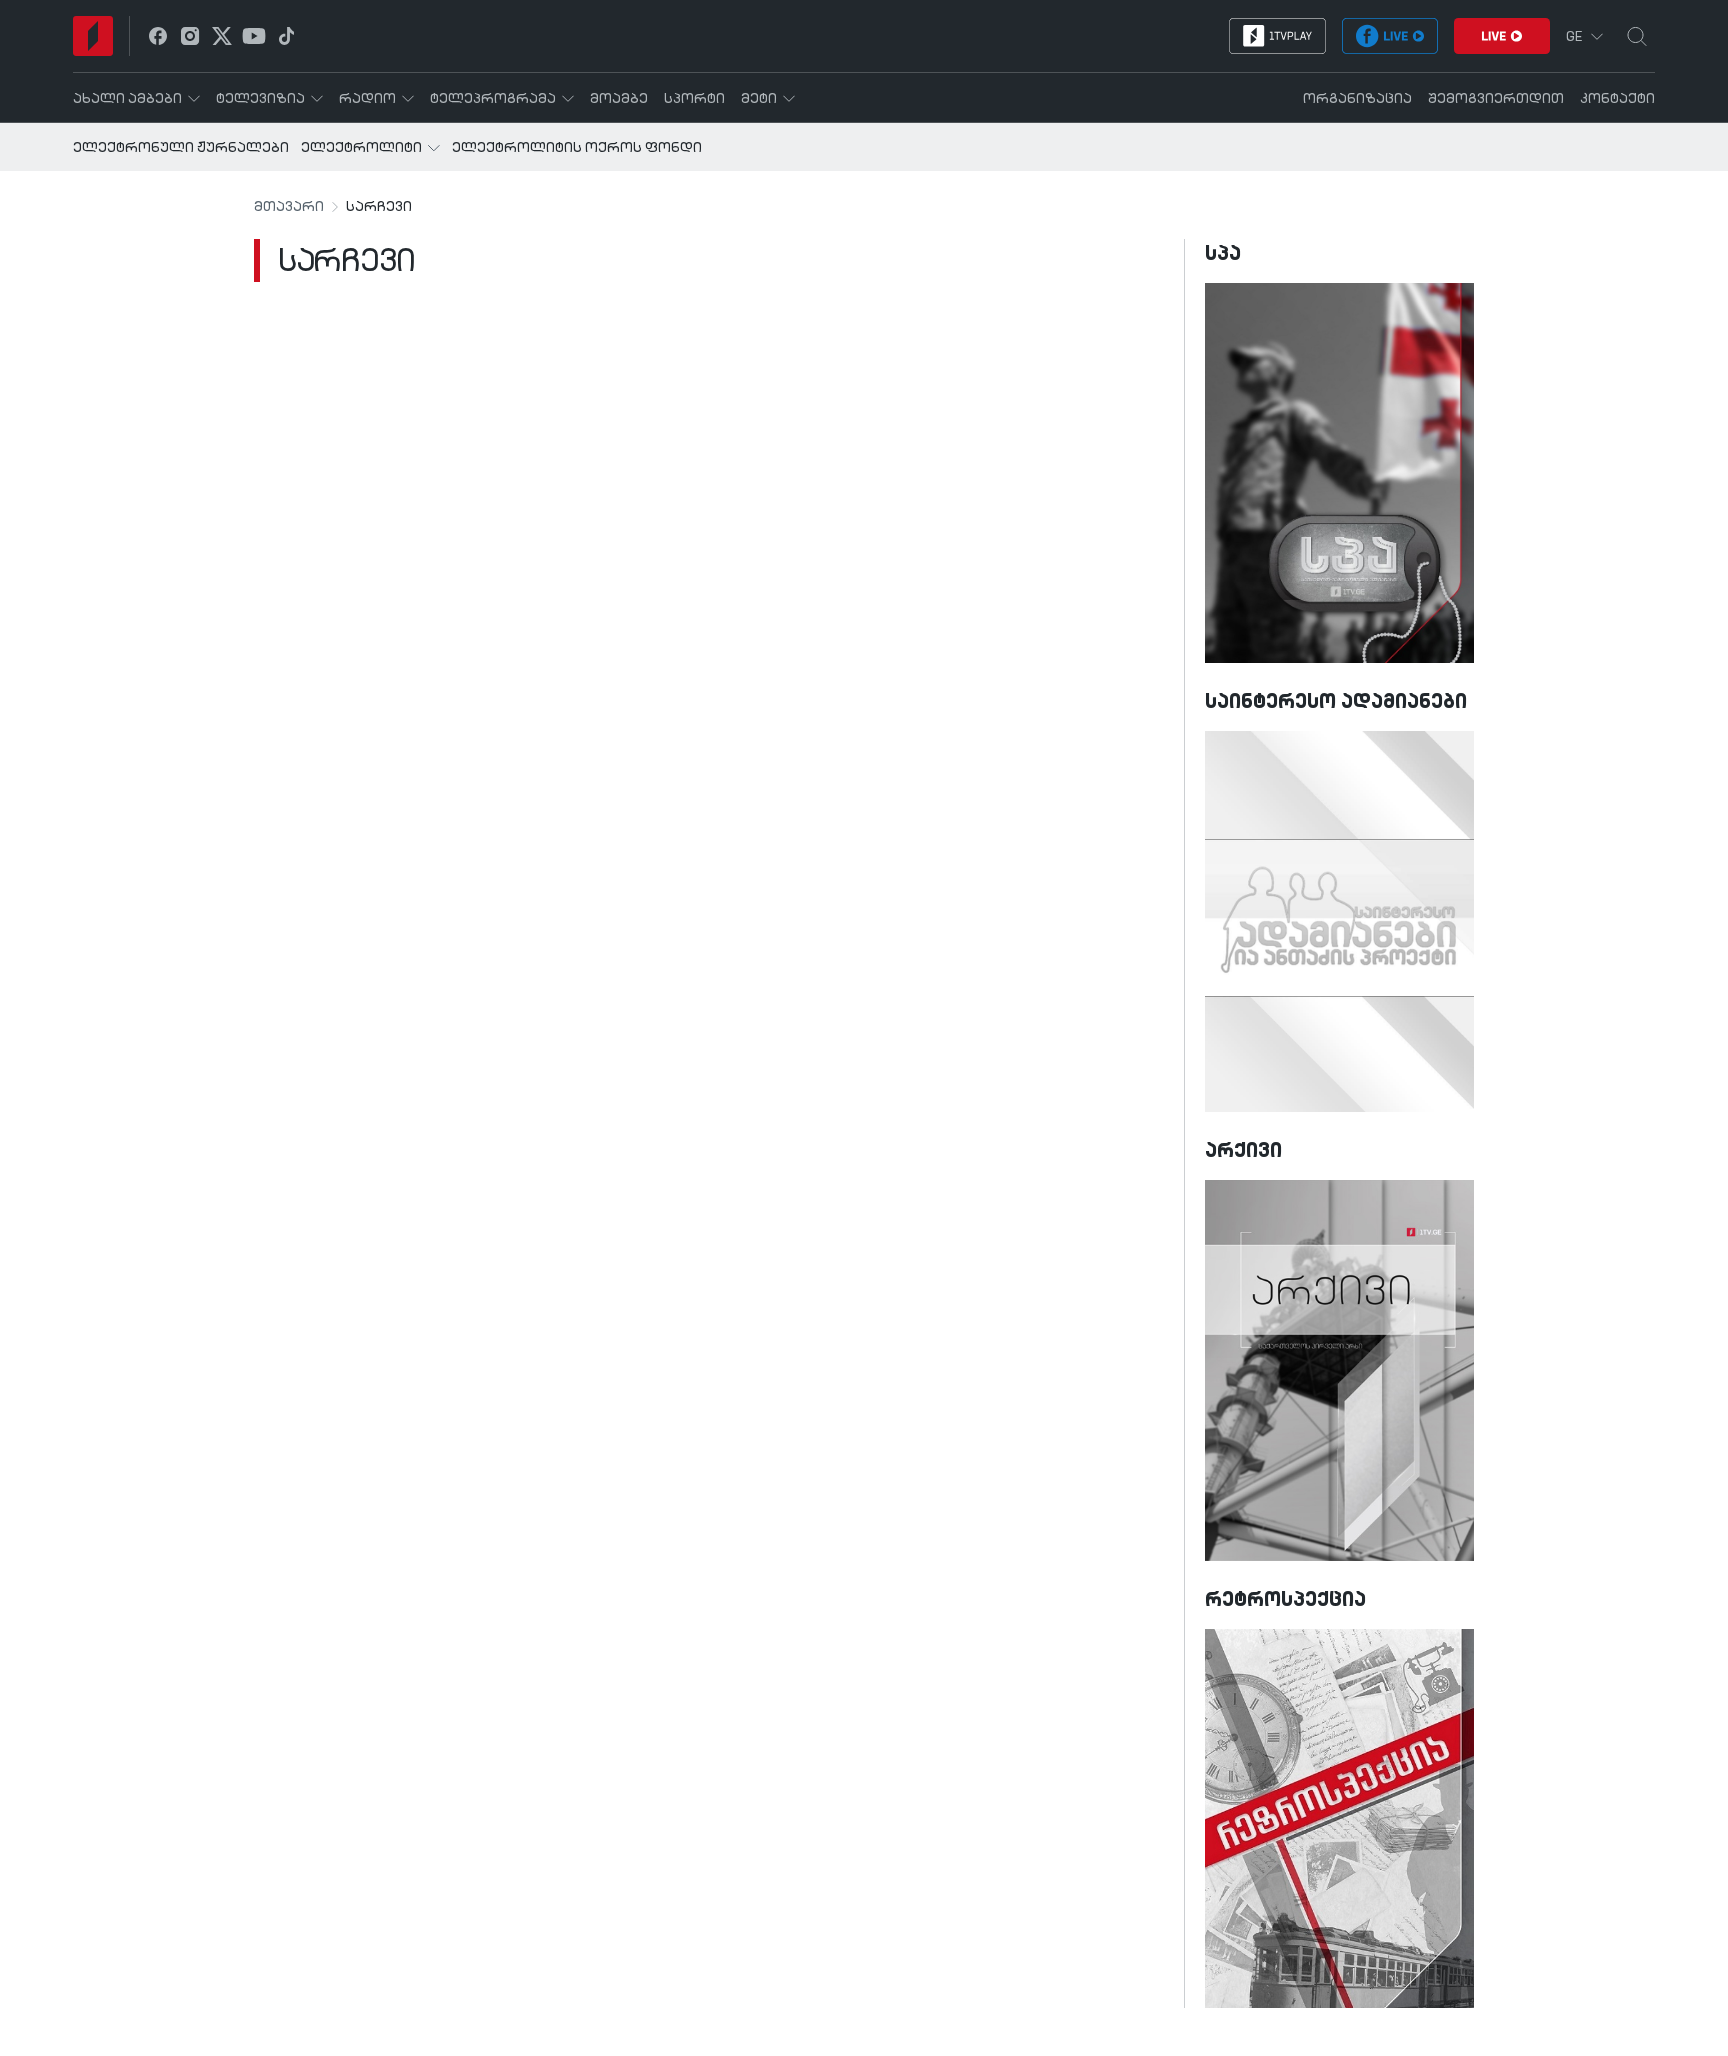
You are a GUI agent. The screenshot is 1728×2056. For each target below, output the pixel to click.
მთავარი (289, 207)
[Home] (93, 36)
